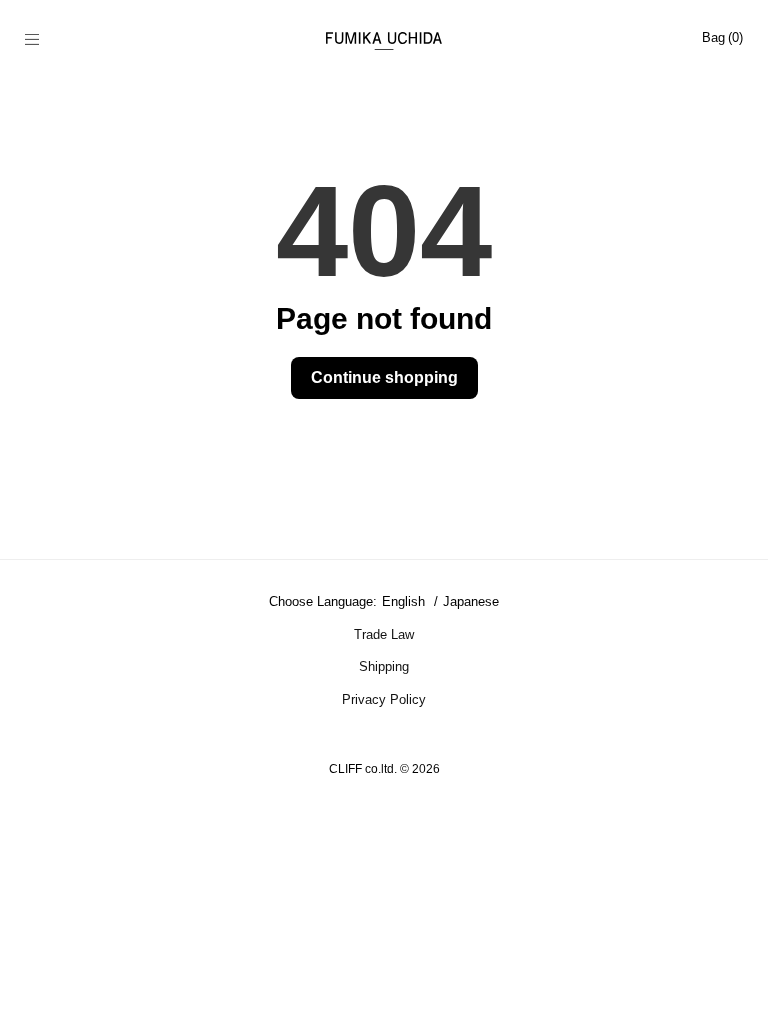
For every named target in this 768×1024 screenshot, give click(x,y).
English (405, 601)
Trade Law (384, 634)
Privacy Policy (384, 699)
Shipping (384, 666)
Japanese (471, 601)
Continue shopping (384, 377)
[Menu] (42, 41)
